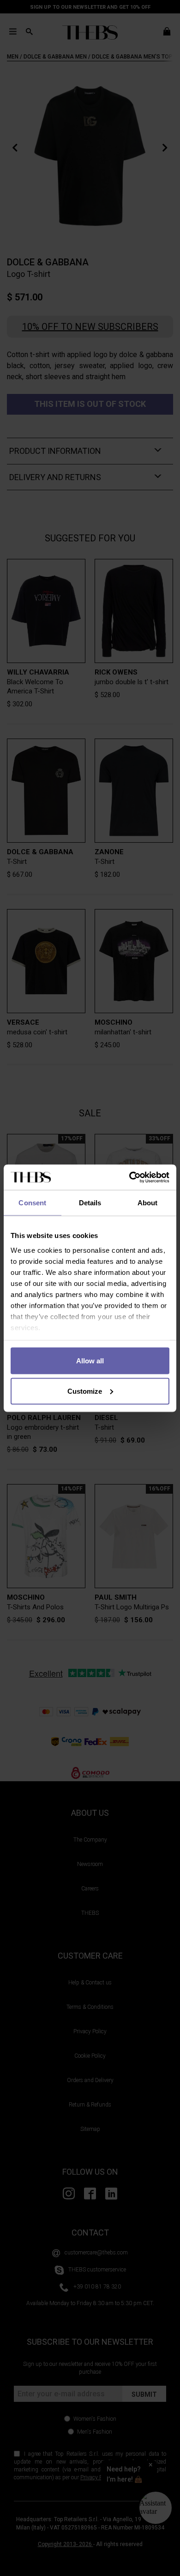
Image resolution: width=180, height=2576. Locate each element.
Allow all (90, 1361)
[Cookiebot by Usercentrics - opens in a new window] (129, 1177)
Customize (85, 1391)
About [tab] (148, 1203)
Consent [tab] (32, 1203)
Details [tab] (90, 1203)
